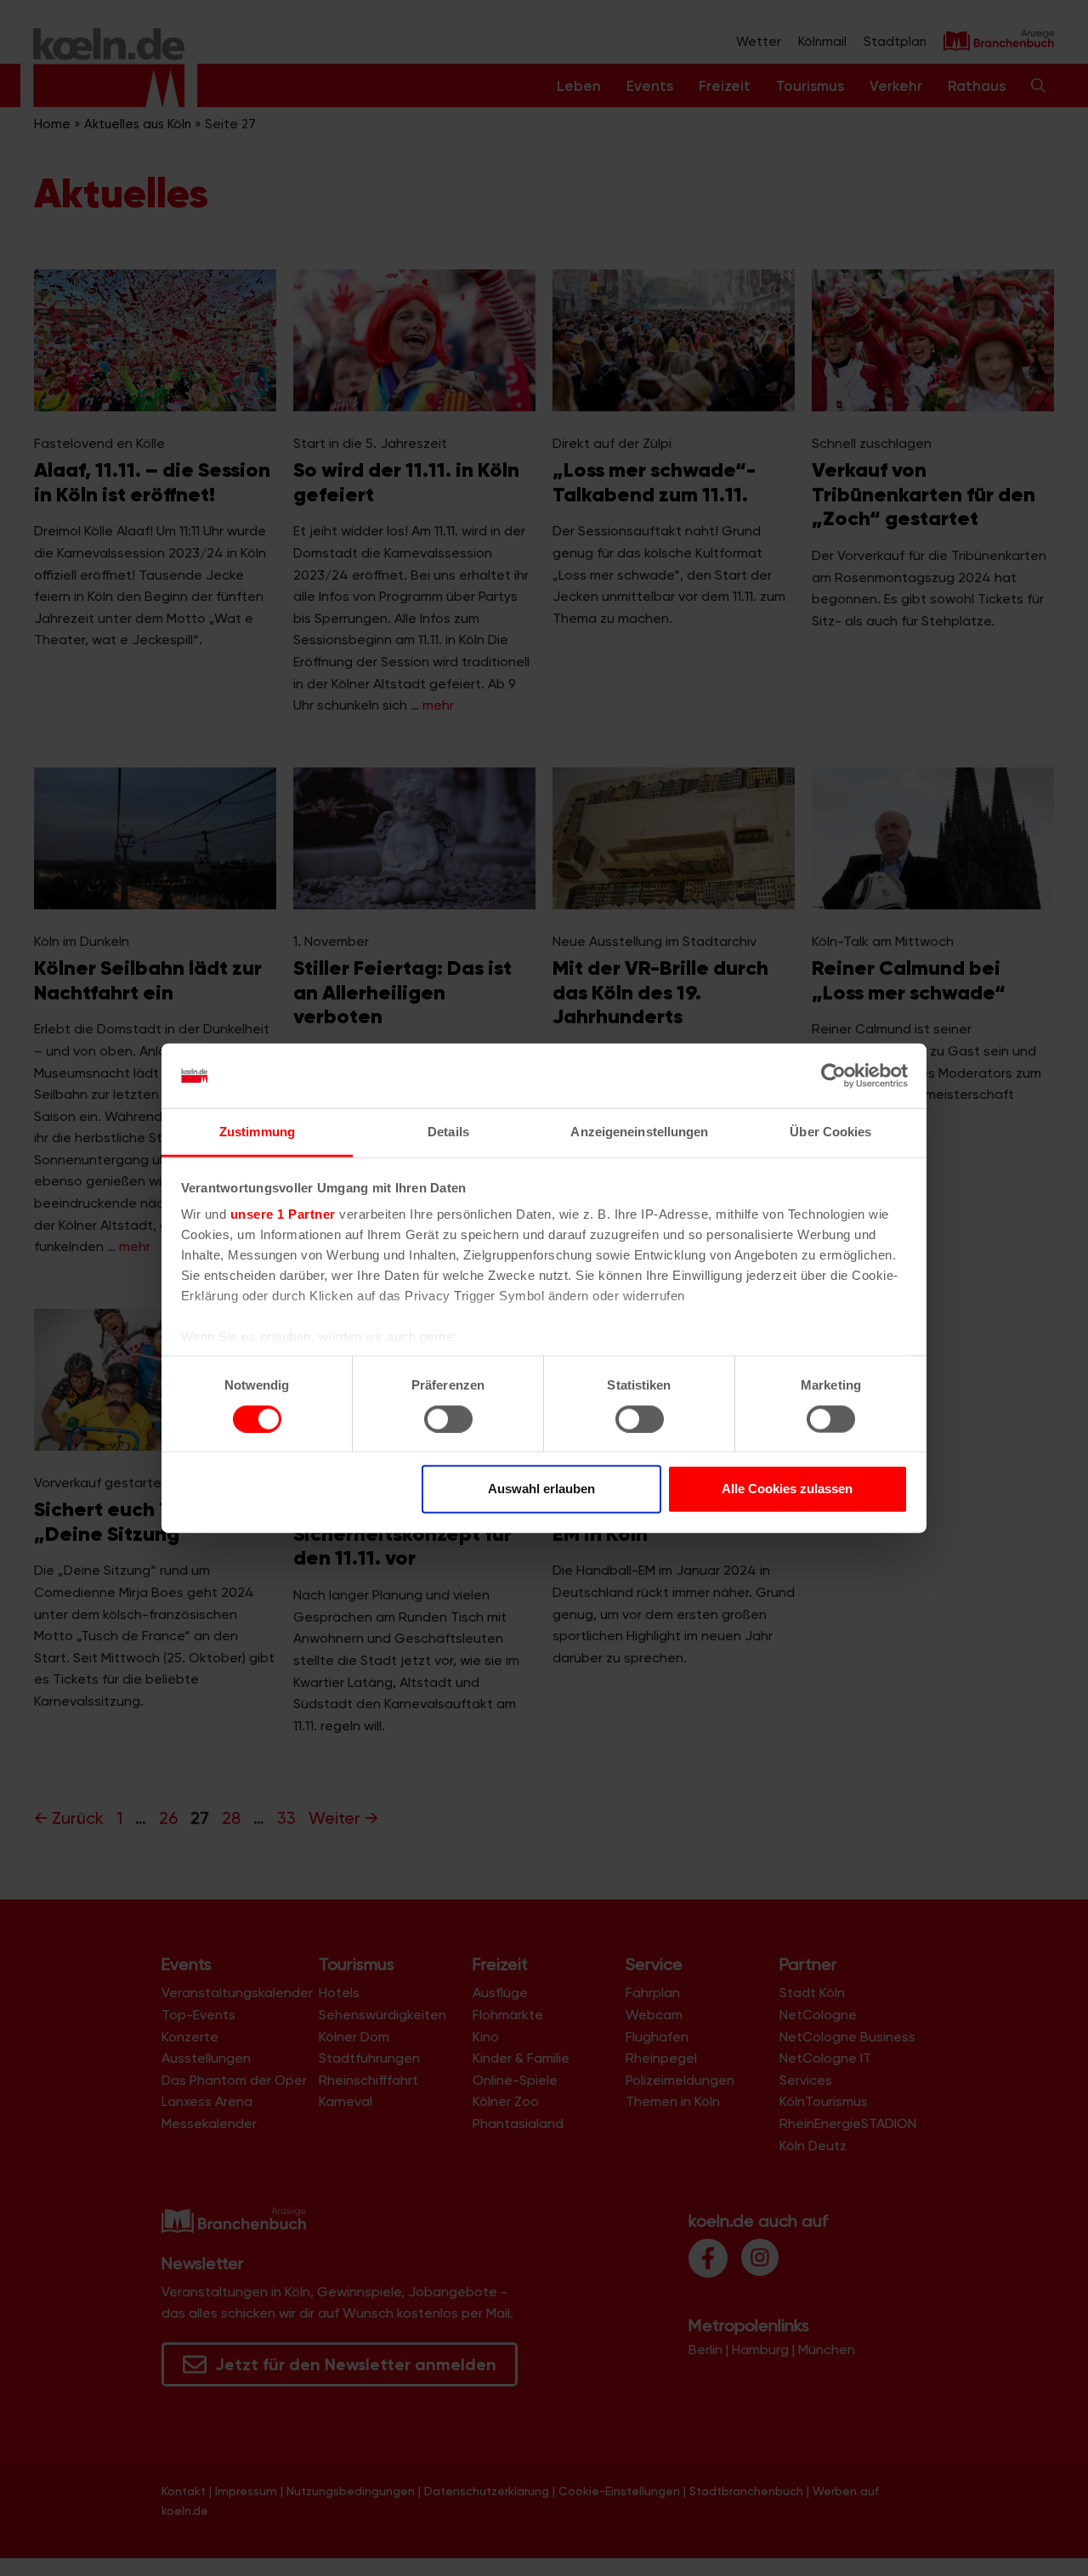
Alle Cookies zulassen (787, 1489)
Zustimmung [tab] (257, 1132)
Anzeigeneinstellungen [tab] (639, 1132)
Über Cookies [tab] (830, 1132)
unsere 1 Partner (283, 1214)
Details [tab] (448, 1132)
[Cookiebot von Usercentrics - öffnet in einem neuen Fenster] (833, 1076)
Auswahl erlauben (541, 1489)
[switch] (448, 1418)
